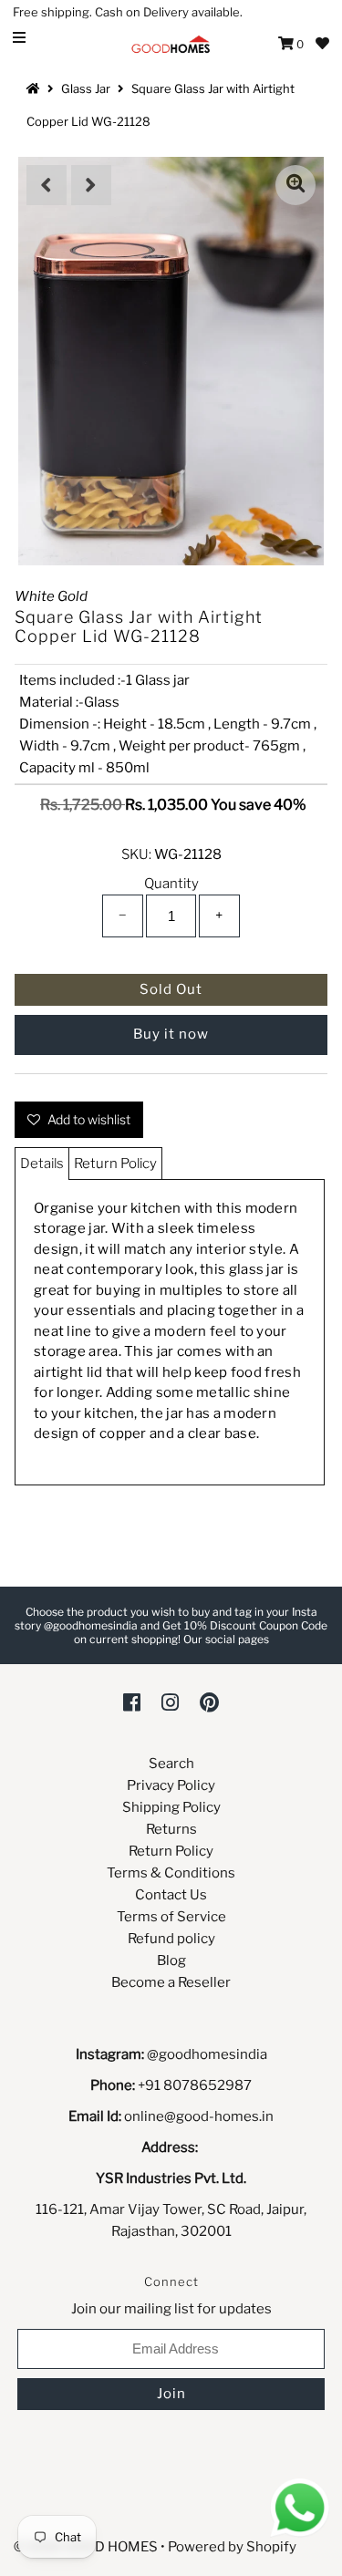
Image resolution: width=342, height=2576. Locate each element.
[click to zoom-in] (295, 185)
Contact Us (171, 1895)
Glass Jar (86, 88)
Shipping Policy (171, 1807)
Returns (171, 1829)
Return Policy (115, 1164)
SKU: (136, 854)
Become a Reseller (171, 1982)
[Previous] (47, 185)
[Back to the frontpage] (36, 88)
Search (171, 1764)
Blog (171, 1960)
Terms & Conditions (171, 1873)
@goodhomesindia (207, 2054)
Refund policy (171, 1939)
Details (42, 1164)
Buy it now (171, 1034)
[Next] (91, 185)
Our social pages (226, 1639)
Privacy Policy (171, 1785)
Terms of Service (171, 1917)
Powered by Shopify (232, 2547)
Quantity (171, 884)
